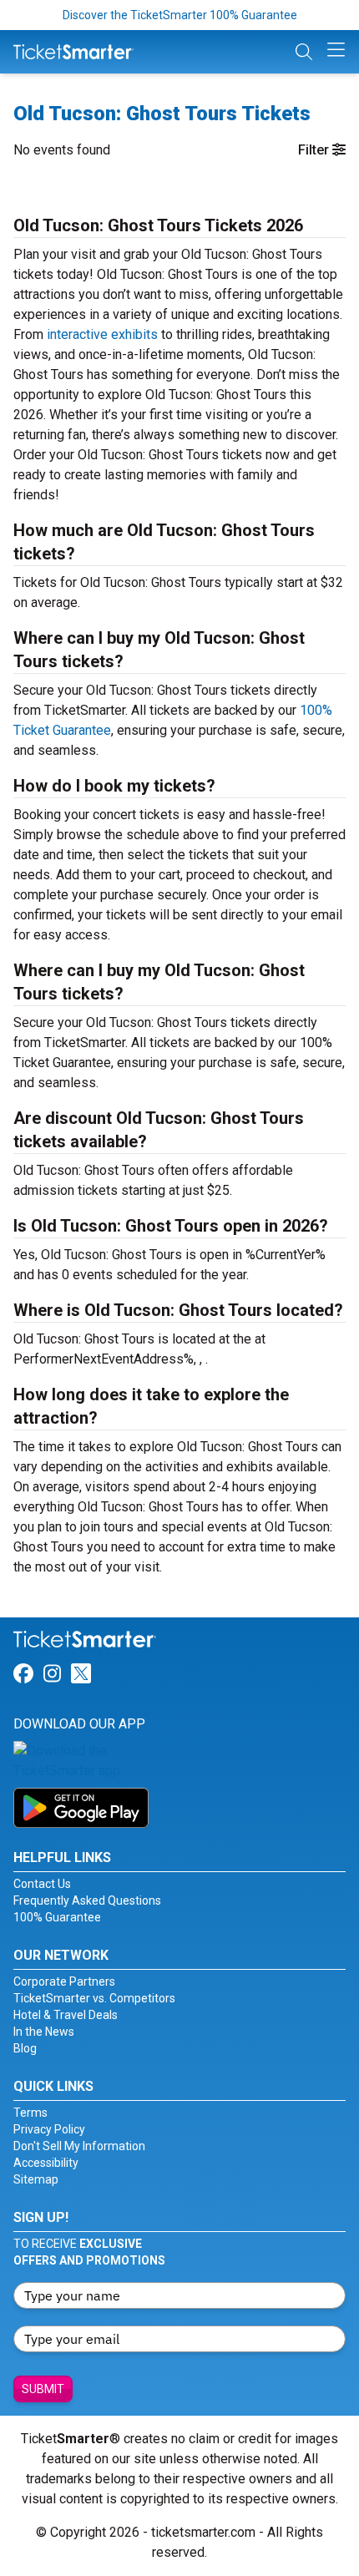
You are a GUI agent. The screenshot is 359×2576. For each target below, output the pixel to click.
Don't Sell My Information (79, 2146)
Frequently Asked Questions (87, 1900)
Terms (30, 2113)
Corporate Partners (64, 1981)
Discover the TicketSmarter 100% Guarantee (180, 15)
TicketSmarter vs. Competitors (94, 1998)
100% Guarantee (57, 1917)
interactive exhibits (102, 334)
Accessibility (46, 2163)
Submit (43, 2389)
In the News (44, 2032)
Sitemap (36, 2179)
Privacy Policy (49, 2129)
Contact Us (42, 1884)
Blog (25, 2048)
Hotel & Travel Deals (66, 2015)
